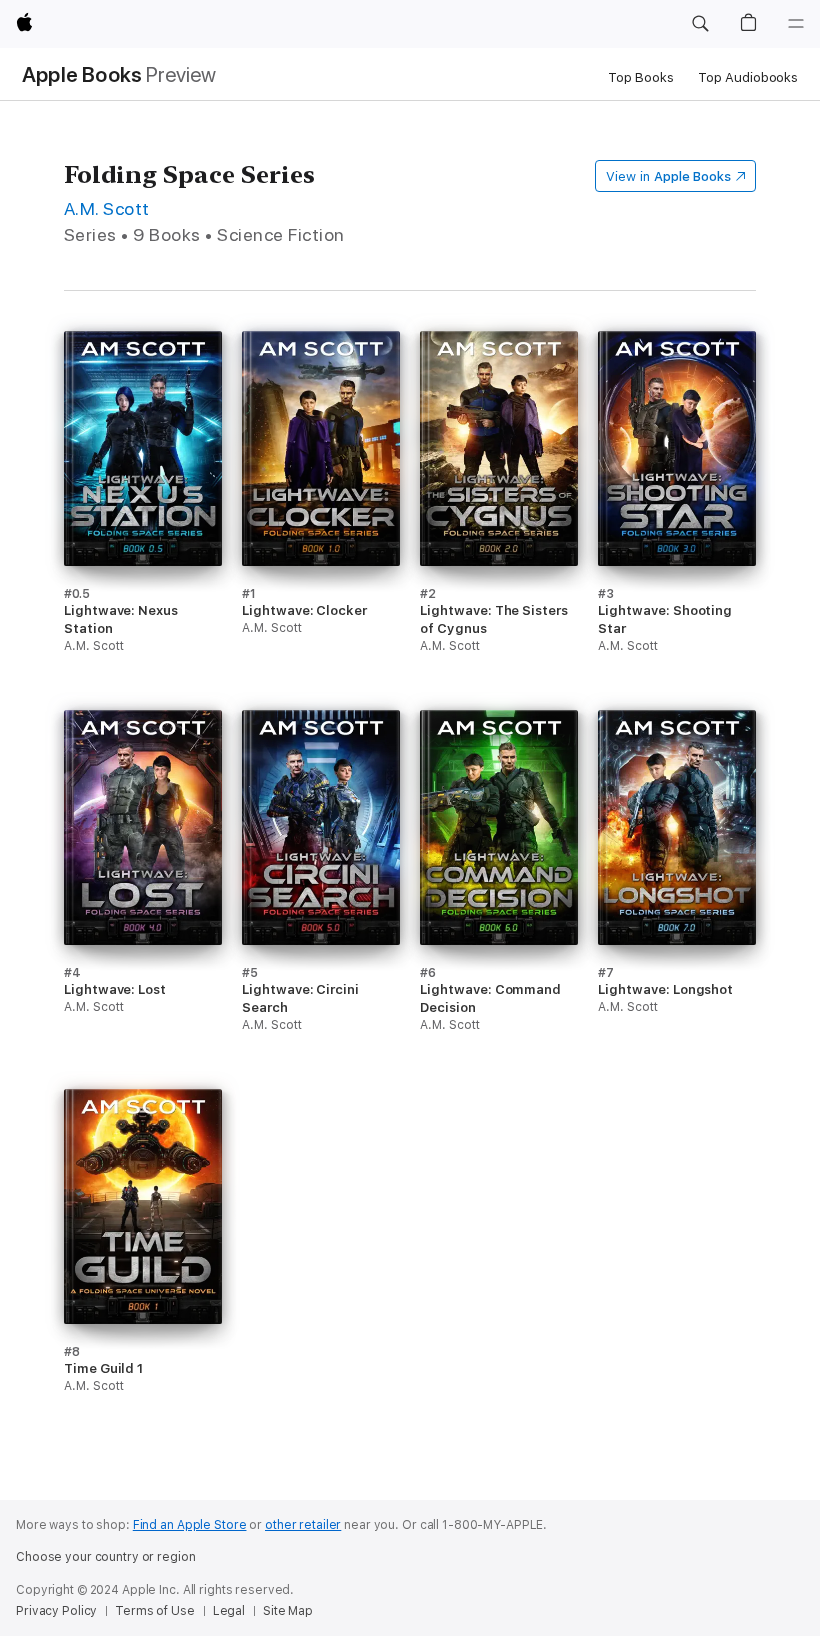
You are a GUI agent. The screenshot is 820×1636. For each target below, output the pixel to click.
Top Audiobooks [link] (748, 77)
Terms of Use (155, 1611)
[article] (143, 520)
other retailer (303, 1525)
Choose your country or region (106, 1557)
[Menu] (796, 24)
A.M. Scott (107, 208)
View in (668, 176)
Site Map (288, 1611)
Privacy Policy (56, 1611)
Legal (229, 1611)
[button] (700, 24)
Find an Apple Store (190, 1525)
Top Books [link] (641, 77)
